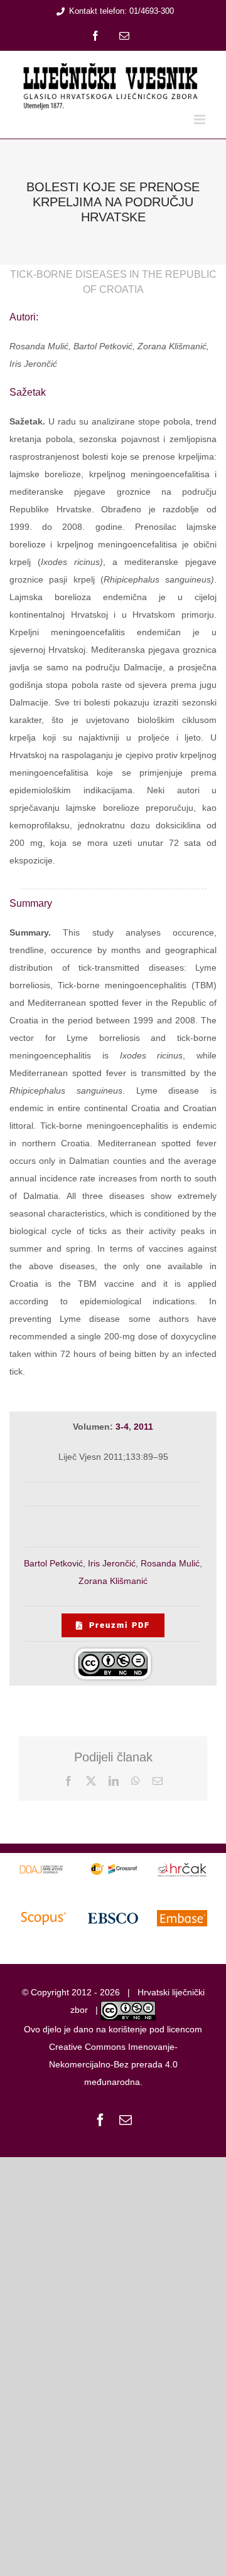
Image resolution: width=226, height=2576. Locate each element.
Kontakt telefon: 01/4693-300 (121, 11)
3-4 (122, 1427)
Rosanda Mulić (170, 1563)
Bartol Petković (53, 1563)
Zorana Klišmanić (113, 1581)
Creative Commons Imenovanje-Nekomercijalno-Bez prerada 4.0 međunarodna (113, 2064)
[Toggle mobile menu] (201, 119)
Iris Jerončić (112, 1563)
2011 (143, 1427)
